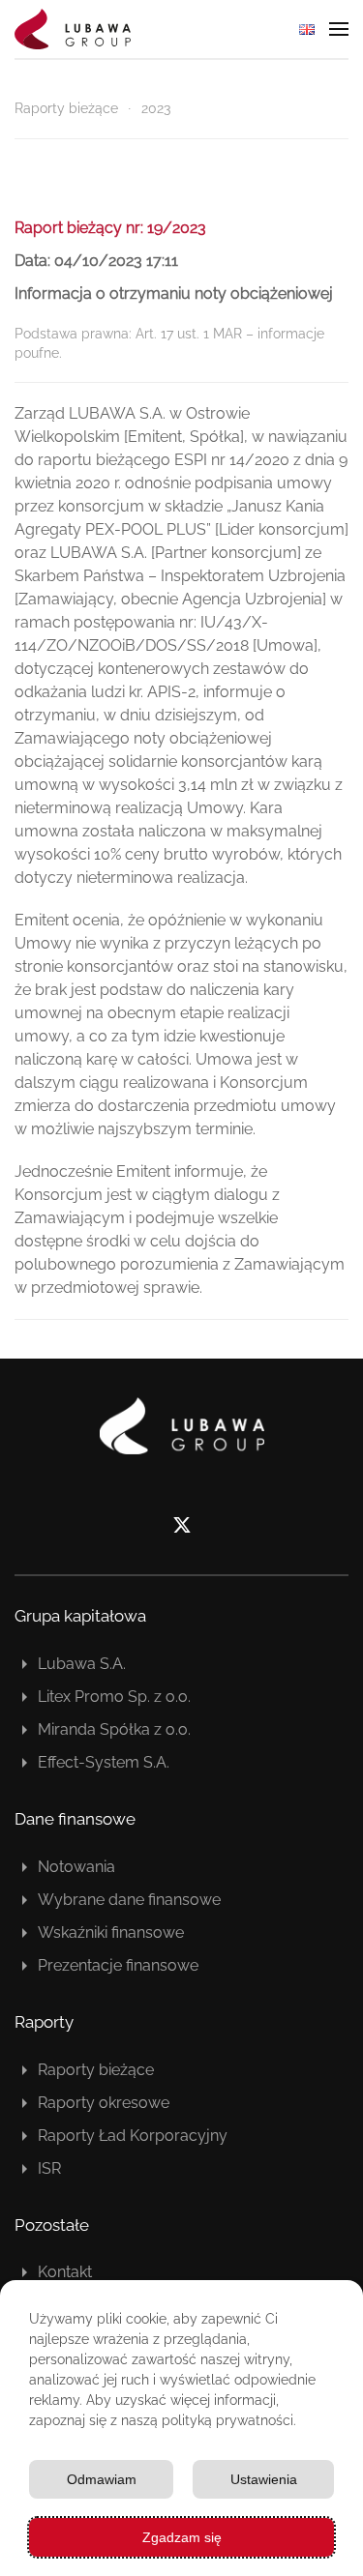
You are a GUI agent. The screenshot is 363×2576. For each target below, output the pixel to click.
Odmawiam (102, 2479)
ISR (49, 2168)
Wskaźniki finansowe (111, 1932)
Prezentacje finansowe (118, 1965)
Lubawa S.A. (82, 1664)
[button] (339, 29)
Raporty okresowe (104, 2103)
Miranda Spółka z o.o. (114, 1729)
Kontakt (65, 2272)
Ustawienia (264, 2479)
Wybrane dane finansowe (129, 1900)
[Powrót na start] (73, 29)
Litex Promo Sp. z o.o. (114, 1697)
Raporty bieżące (96, 2070)
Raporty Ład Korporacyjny (133, 2136)
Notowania (76, 1867)
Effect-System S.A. (104, 1762)
